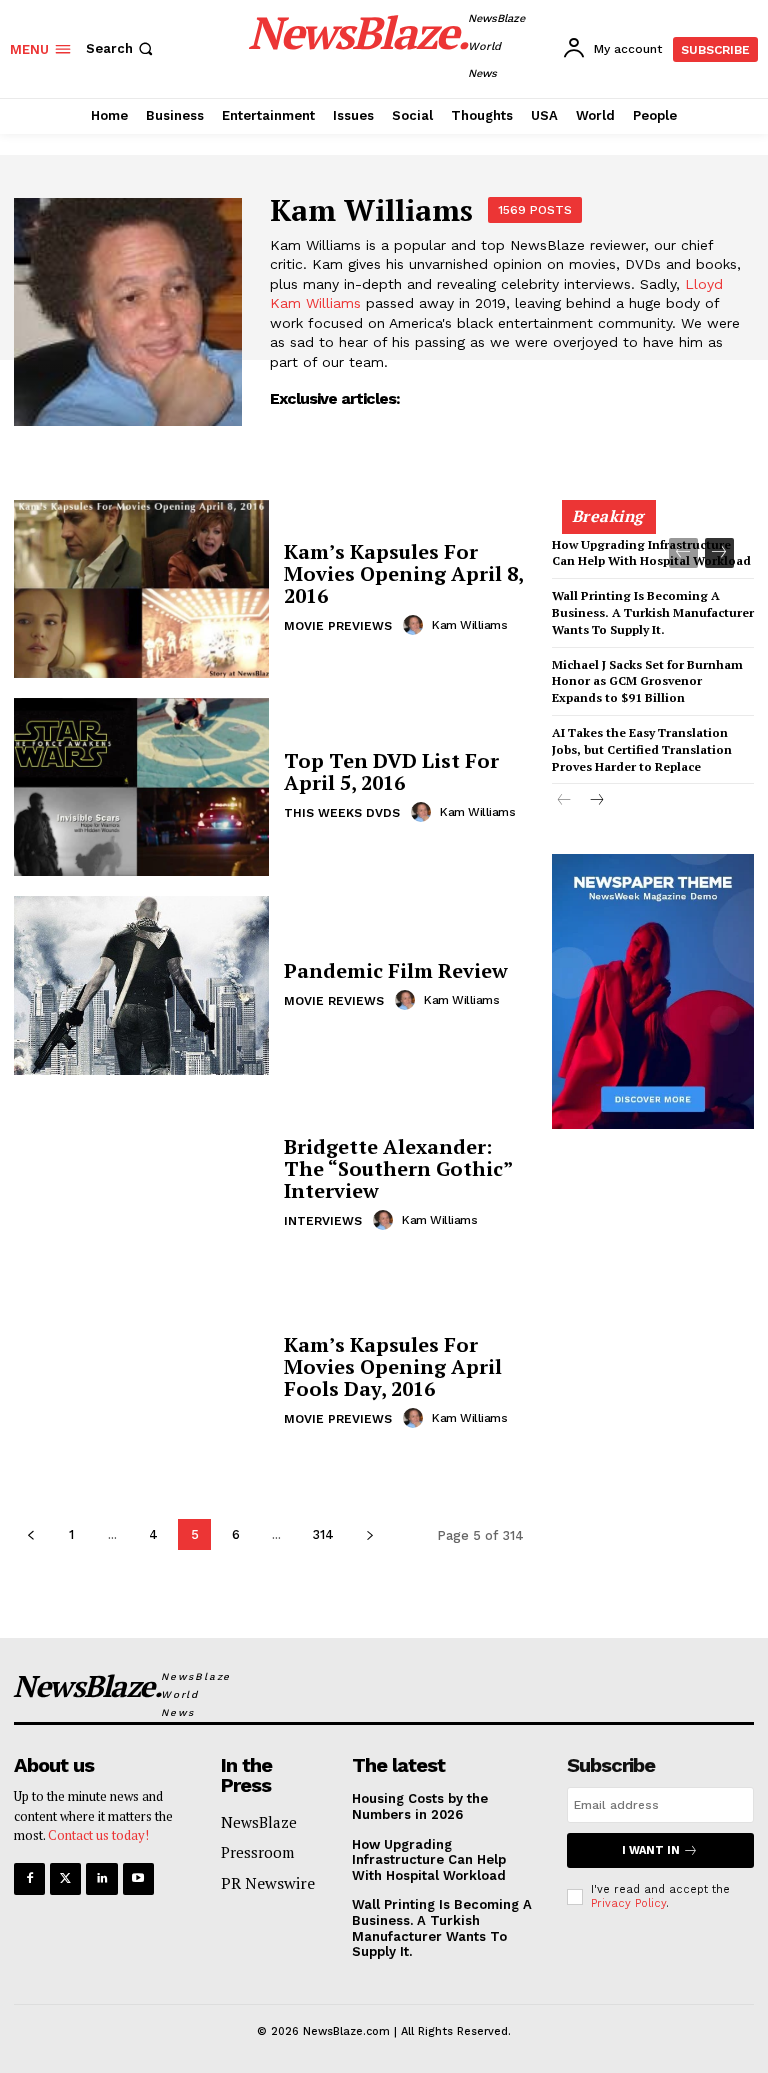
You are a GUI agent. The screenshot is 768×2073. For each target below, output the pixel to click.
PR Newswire (268, 1883)
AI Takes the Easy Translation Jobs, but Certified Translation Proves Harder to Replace (642, 749)
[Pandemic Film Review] (141, 985)
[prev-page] (30, 1534)
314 (323, 1534)
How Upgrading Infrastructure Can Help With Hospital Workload (651, 553)
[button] (121, 48)
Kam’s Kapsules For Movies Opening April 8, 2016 (403, 573)
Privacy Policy (628, 1903)
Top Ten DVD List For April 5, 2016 (391, 771)
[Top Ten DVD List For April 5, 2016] (141, 787)
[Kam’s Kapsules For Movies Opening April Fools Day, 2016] (141, 1382)
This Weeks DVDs (342, 813)
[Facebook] (29, 1878)
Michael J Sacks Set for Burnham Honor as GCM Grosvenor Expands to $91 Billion (647, 681)
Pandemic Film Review (396, 970)
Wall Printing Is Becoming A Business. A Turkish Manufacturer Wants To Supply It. (653, 612)
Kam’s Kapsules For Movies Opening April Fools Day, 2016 (393, 1366)
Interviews (323, 1221)
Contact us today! (98, 1835)
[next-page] (369, 1534)
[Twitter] (65, 1878)
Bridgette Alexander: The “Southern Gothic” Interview (398, 1168)
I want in (651, 1850)
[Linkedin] (101, 1878)
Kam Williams (469, 625)
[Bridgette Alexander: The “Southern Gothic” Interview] (141, 1184)
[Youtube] (138, 1878)
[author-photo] (416, 625)
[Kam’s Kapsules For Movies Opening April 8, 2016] (141, 589)
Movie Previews (338, 626)
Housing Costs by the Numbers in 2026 (649, 465)
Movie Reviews (334, 1001)
